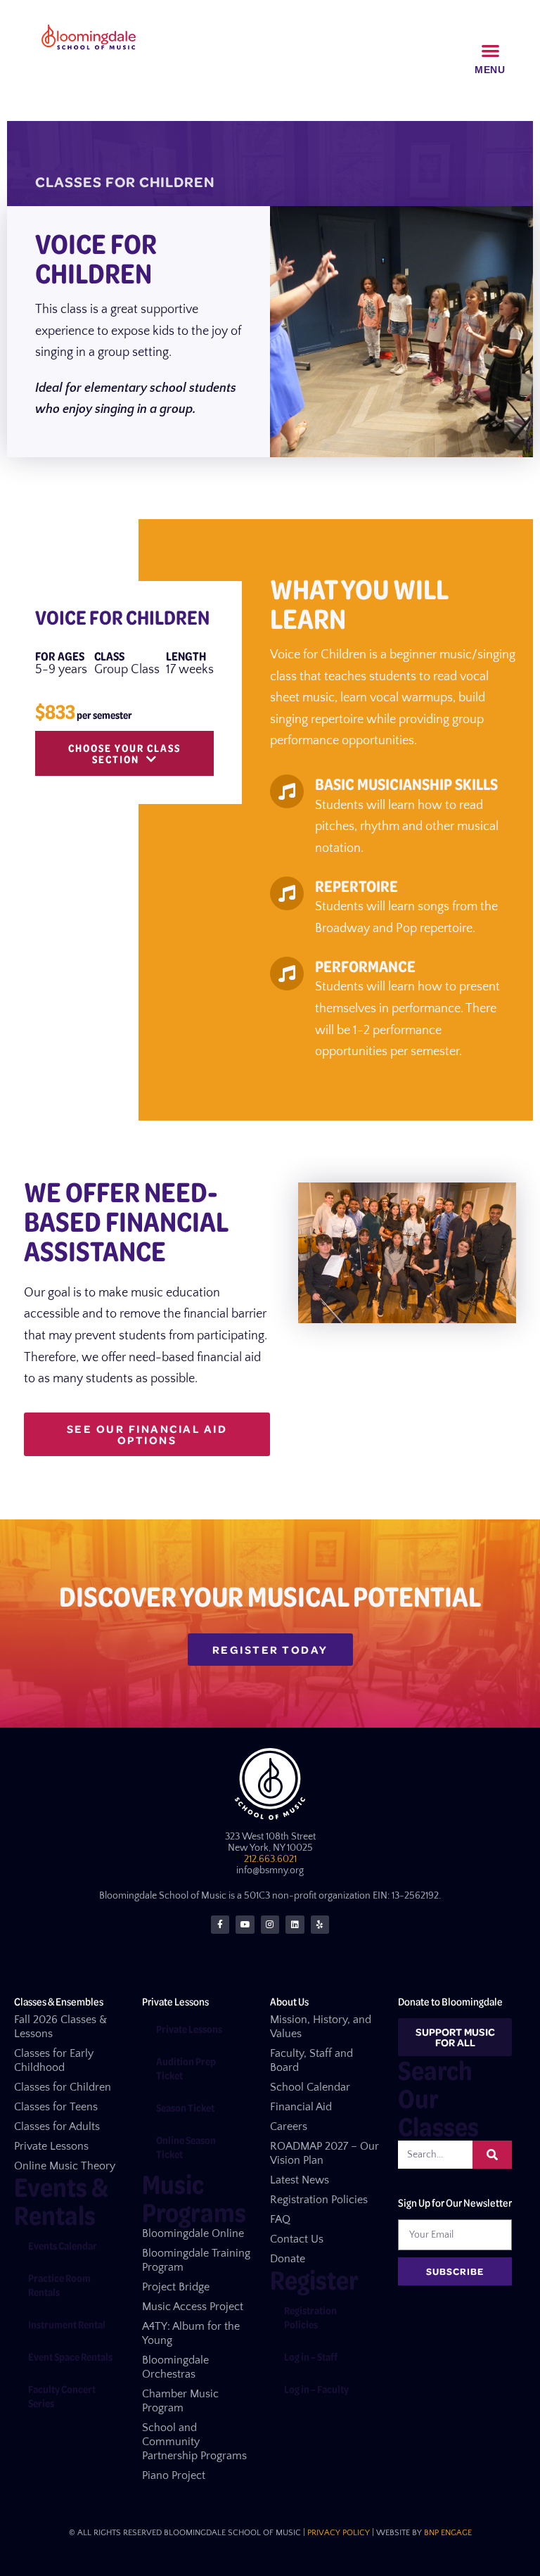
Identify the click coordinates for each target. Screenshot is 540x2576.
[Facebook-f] (220, 1925)
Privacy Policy (339, 2533)
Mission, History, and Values (321, 2027)
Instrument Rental (67, 2324)
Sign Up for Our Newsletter (455, 2202)
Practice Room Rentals (59, 2285)
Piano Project (174, 2475)
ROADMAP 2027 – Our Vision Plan (324, 2153)
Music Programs (194, 2198)
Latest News (300, 2180)
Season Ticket (185, 2108)
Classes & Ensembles (59, 2001)
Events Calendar (63, 2245)
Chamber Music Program (180, 2401)
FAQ (280, 2219)
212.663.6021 (270, 1859)
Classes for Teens (56, 2107)
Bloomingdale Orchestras (175, 2367)
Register (314, 2279)
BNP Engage (448, 2533)
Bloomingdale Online (193, 2233)
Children (177, 182)
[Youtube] (245, 1925)
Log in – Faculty (316, 2389)
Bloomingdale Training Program (196, 2260)
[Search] (492, 2155)
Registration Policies (319, 2200)
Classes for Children (63, 2087)
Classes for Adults (57, 2127)
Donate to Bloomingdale (450, 2001)
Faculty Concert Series (62, 2396)
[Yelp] (320, 1925)
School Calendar (310, 2087)
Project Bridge (176, 2287)
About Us (289, 2001)
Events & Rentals (61, 2201)
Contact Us (297, 2239)
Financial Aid (301, 2107)
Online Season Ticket (186, 2147)
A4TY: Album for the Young (191, 2333)
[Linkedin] (295, 1925)
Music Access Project (193, 2307)
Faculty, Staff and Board (311, 2060)
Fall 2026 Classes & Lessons (60, 2027)
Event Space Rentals (70, 2357)
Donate (288, 2259)
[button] (491, 50)
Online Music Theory (65, 2166)
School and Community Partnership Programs (194, 2442)
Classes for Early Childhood (54, 2060)
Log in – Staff (311, 2357)
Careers (289, 2127)
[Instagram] (270, 1925)
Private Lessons (51, 2146)
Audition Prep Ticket (186, 2068)
